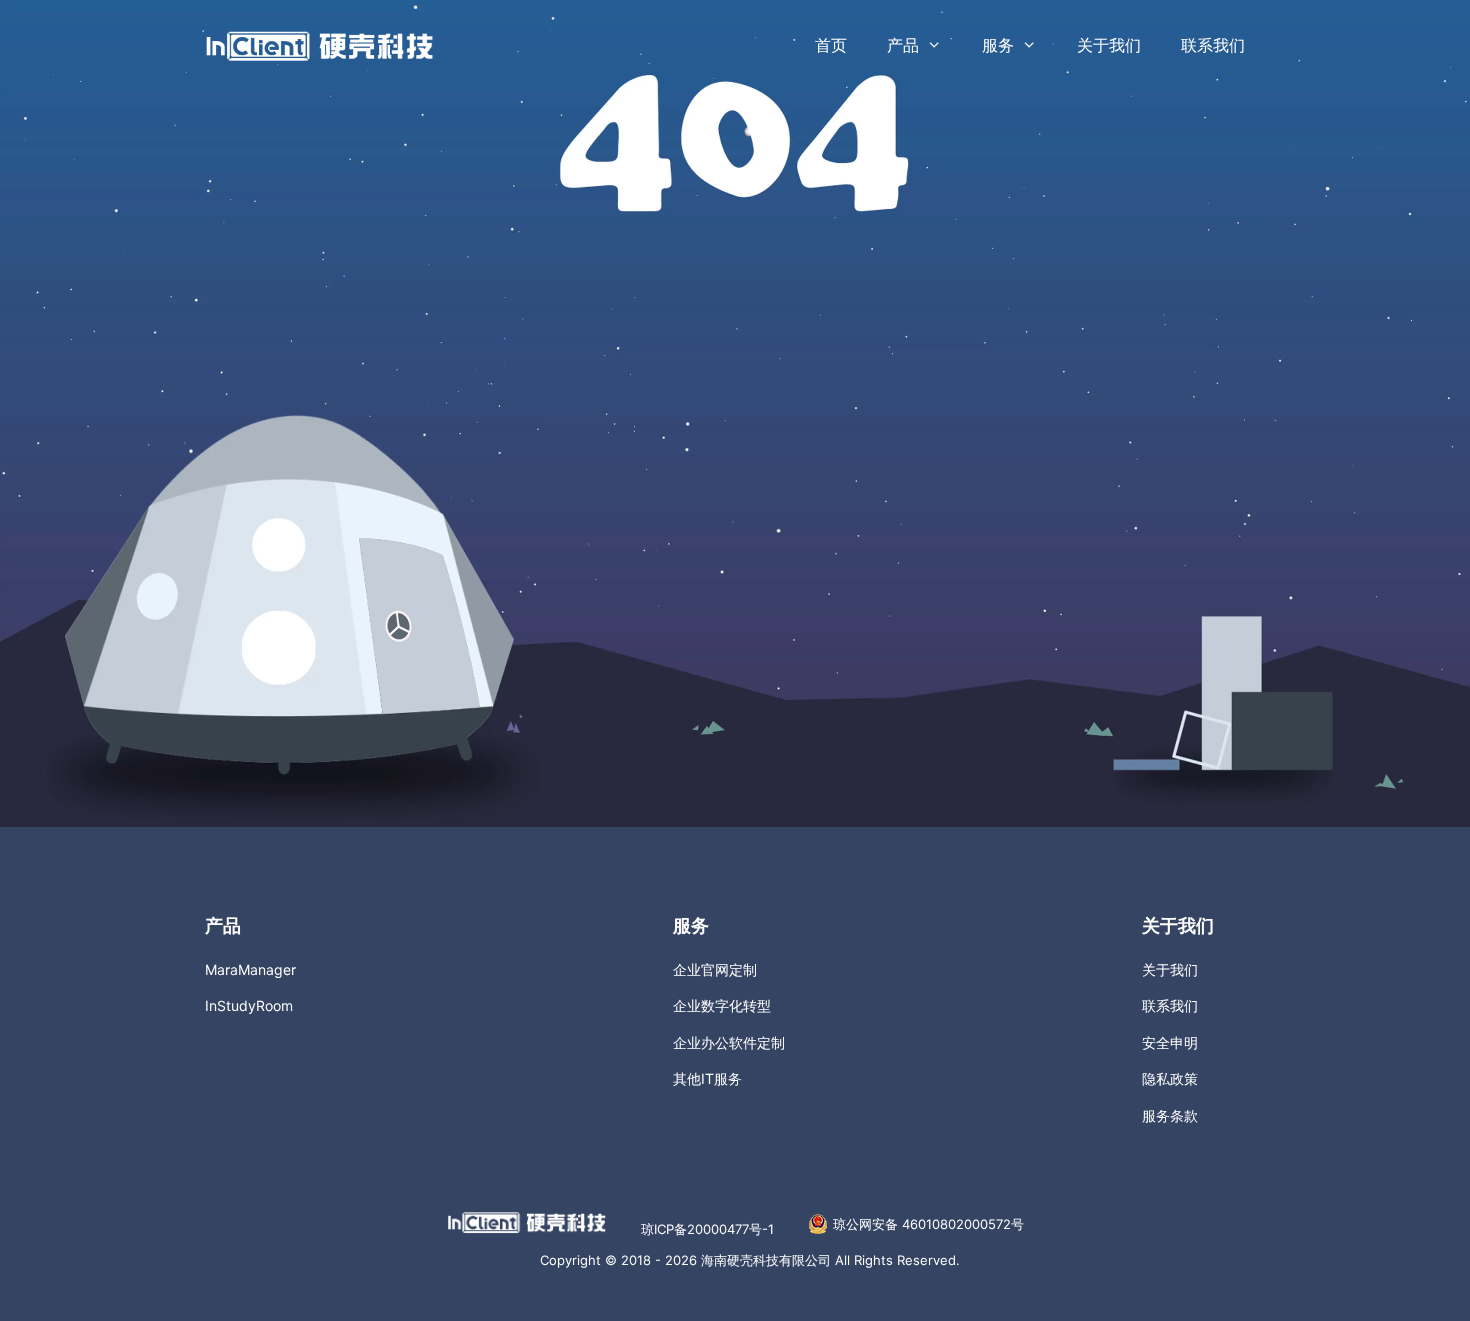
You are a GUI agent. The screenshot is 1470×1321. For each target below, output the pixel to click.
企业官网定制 (715, 969)
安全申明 (1170, 1042)
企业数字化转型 (722, 1005)
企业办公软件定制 (729, 1042)
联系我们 (1213, 45)
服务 (998, 45)
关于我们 (1109, 45)
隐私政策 (1170, 1078)
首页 (831, 45)
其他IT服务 (707, 1078)
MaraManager (250, 969)
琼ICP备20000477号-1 (707, 1229)
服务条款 (1170, 1115)
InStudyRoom (249, 1005)
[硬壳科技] (320, 44)
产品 (903, 45)
